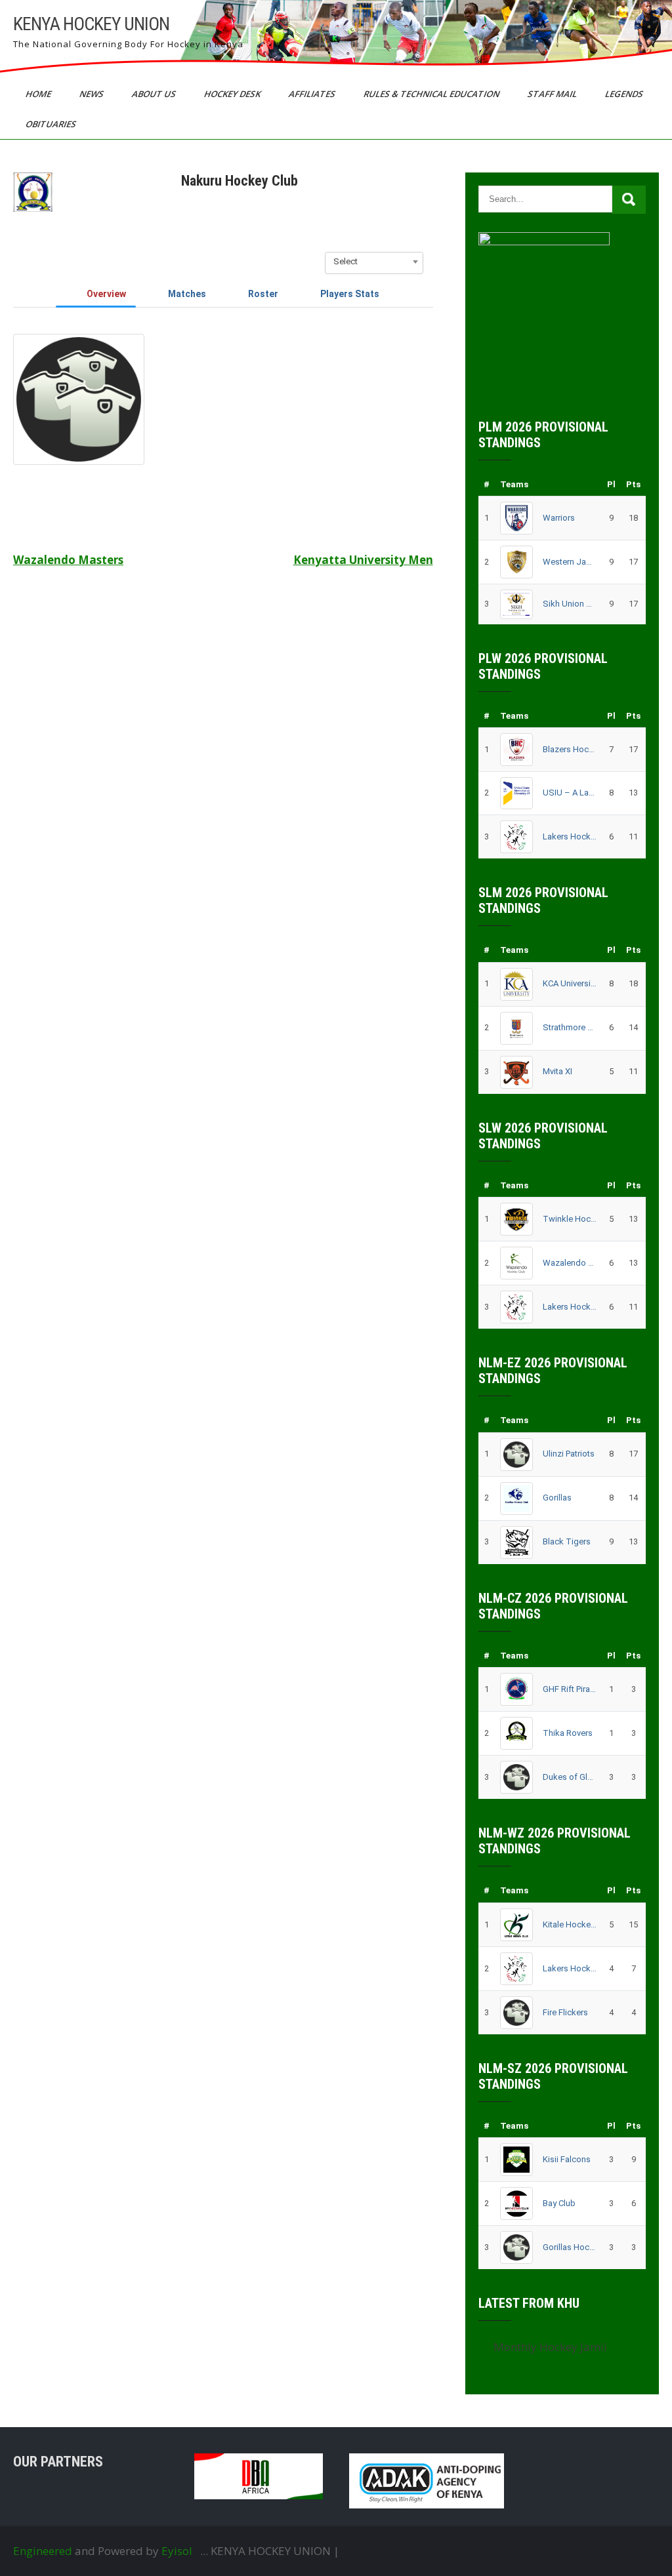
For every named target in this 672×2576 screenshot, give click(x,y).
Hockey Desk (233, 94)
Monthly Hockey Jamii (550, 2347)
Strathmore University (570, 1027)
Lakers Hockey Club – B (570, 1307)
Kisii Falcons (567, 2159)
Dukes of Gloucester (570, 1777)
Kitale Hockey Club (570, 1924)
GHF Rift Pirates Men (570, 1689)
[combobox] (374, 262)
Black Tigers (567, 1541)
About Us (155, 94)
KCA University (570, 983)
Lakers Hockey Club (570, 836)
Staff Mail (553, 94)
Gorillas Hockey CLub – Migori (570, 2247)
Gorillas (557, 1498)
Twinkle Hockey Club (570, 1219)
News (93, 94)
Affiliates (313, 94)
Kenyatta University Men (363, 560)
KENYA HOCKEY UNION (91, 24)
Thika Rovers (568, 1733)
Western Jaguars (570, 562)
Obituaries (52, 124)
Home (39, 94)
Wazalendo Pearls (570, 1263)
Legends (625, 94)
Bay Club (559, 2203)
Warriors (559, 518)
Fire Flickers (565, 2012)
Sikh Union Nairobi (570, 604)
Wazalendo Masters (68, 560)
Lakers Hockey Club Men (570, 1968)
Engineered (43, 2551)
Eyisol (177, 2551)
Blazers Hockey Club (570, 749)
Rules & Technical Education (432, 94)
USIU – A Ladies (570, 793)
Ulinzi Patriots (569, 1454)
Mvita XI (557, 1071)
